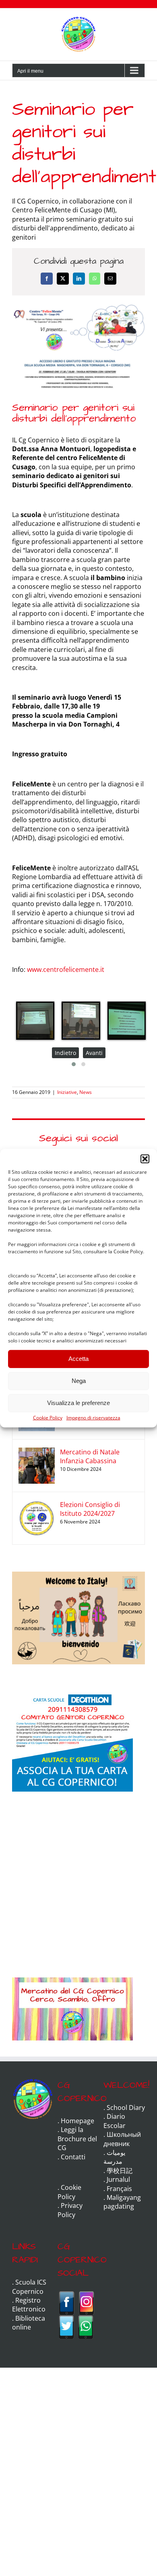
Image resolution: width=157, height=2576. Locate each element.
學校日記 (120, 2171)
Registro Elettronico (29, 2305)
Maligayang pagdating (122, 2202)
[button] (145, 1159)
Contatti (73, 2157)
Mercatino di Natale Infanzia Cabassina (90, 1456)
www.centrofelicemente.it (66, 969)
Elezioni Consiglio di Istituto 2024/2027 (90, 1509)
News (86, 1092)
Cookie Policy (48, 1417)
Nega (79, 1381)
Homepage (77, 2121)
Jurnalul (118, 2179)
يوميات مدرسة (114, 2157)
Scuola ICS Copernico (29, 2287)
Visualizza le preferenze (78, 1403)
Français (119, 2189)
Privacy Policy (70, 2210)
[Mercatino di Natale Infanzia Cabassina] (37, 1452)
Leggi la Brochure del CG (77, 2139)
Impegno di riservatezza (93, 1417)
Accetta (78, 1359)
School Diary (126, 2108)
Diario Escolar (115, 2121)
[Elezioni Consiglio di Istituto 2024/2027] (37, 1505)
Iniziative (67, 1092)
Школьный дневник (122, 2139)
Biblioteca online (29, 2323)
